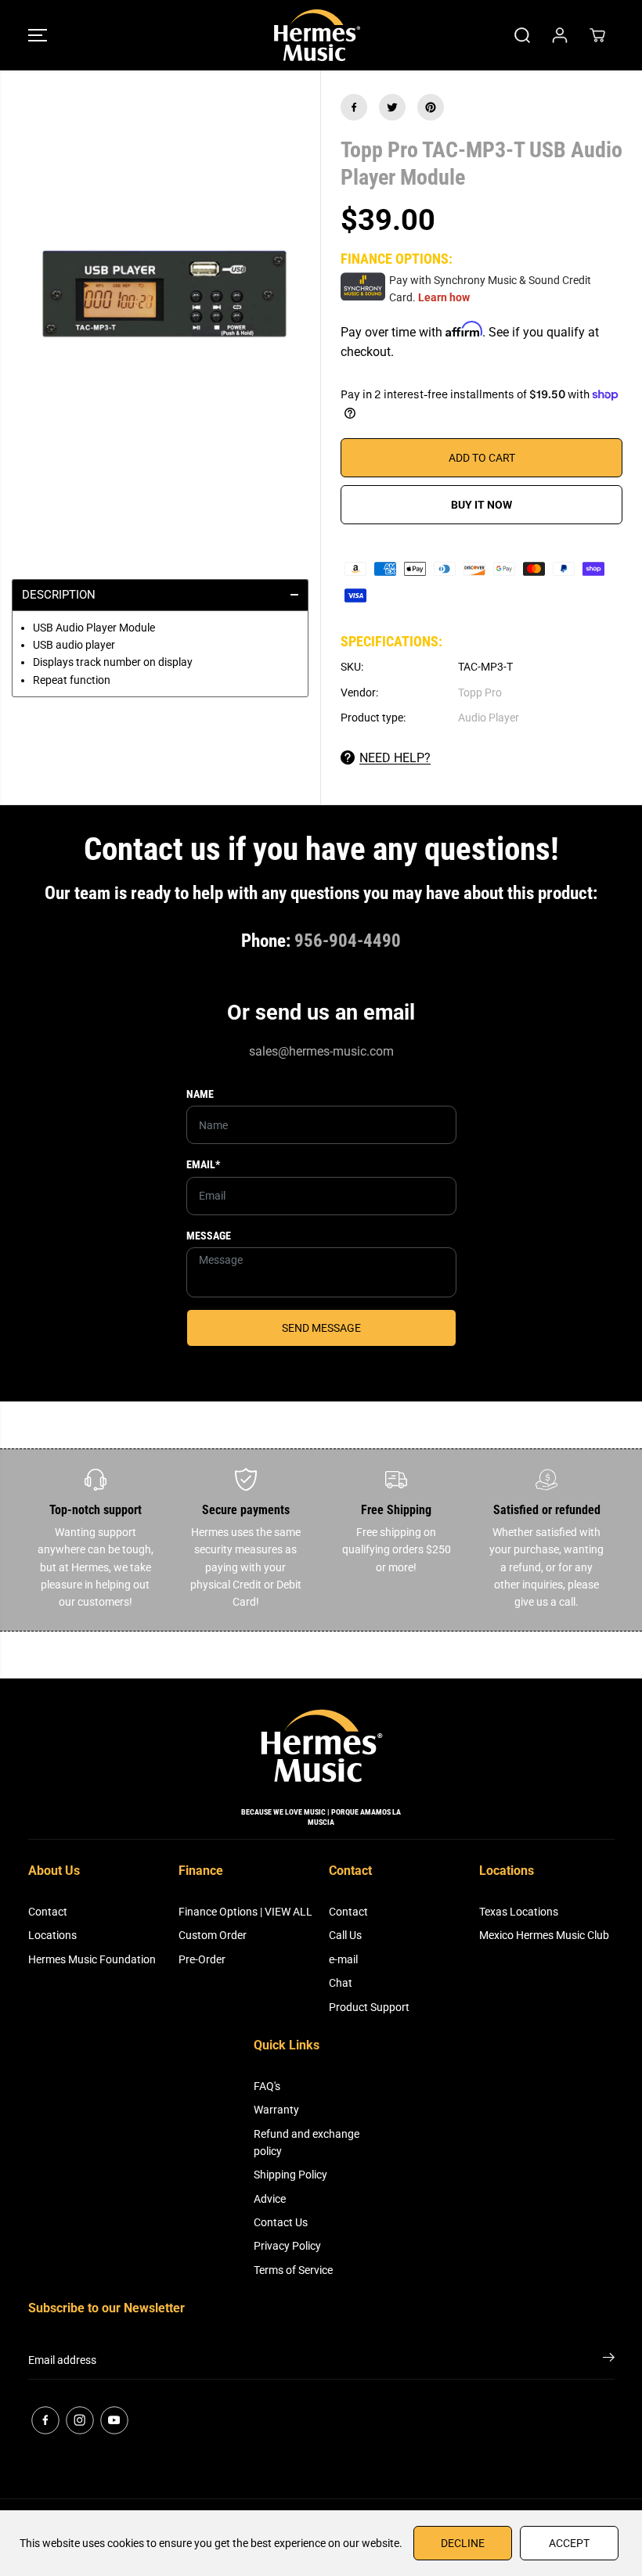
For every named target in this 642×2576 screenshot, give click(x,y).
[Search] (522, 35)
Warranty (276, 2110)
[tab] (160, 595)
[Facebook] (354, 107)
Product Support (369, 2007)
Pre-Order (202, 1959)
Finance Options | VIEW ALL (245, 1912)
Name (200, 1094)
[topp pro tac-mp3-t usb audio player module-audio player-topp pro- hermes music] (160, 305)
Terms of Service (293, 2270)
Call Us (345, 1935)
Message (209, 1236)
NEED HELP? (395, 758)
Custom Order (213, 1935)
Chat (341, 1983)
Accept (569, 2543)
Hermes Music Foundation (92, 1959)
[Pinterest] (431, 107)
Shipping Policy (290, 2175)
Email (203, 1164)
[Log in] (560, 35)
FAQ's (267, 2086)
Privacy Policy (287, 2246)
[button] (38, 35)
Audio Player (489, 718)
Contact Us (281, 2222)
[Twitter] (392, 107)
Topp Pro (480, 693)
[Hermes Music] (317, 35)
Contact (48, 1912)
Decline (463, 2543)
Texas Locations (519, 1912)
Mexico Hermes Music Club (544, 1935)
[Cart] (597, 35)
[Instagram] (80, 2420)
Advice (270, 2199)
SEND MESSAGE (321, 1328)
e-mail (343, 1959)
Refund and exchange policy (307, 2142)
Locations (52, 1935)
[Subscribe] (609, 2360)
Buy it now (481, 505)
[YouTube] (114, 2420)
